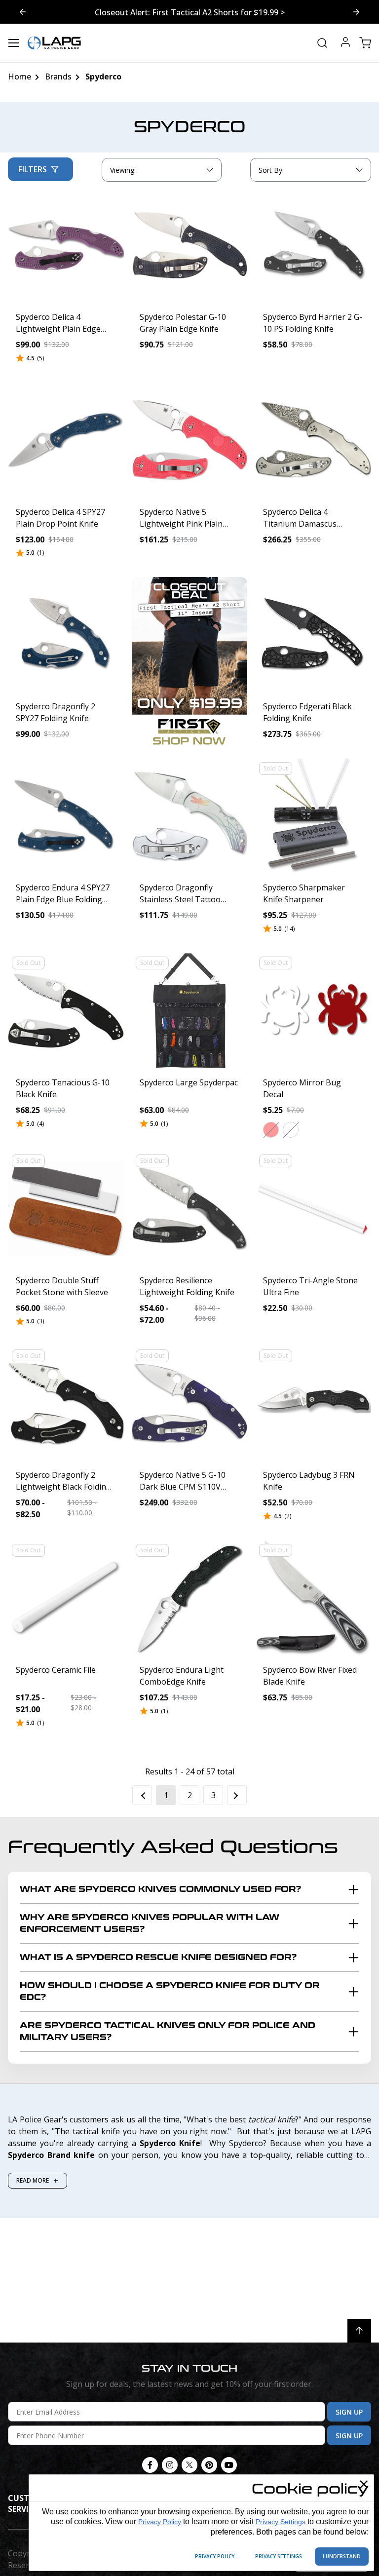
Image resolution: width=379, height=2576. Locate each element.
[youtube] (229, 2465)
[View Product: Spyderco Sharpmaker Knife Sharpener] (313, 816)
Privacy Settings (281, 2522)
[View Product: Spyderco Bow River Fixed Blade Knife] (313, 1598)
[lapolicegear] (54, 43)
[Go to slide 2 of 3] (23, 12)
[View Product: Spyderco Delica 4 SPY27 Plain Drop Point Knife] (66, 440)
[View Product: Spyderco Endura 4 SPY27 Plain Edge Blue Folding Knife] (66, 816)
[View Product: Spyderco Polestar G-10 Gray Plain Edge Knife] (190, 245)
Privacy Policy (160, 2522)
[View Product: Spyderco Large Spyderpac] (190, 1011)
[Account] (345, 43)
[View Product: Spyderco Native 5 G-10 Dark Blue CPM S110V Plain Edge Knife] (190, 1403)
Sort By (271, 172)
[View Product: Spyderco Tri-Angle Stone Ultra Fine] (313, 1209)
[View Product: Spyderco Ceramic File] (66, 1598)
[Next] (237, 1795)
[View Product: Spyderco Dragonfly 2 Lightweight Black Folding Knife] (66, 1403)
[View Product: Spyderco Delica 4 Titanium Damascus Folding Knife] (313, 440)
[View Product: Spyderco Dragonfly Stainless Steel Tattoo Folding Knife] (190, 816)
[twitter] (189, 2465)
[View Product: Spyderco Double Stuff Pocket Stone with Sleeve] (66, 1209)
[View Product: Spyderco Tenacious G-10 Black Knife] (66, 1011)
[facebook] (150, 2465)
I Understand (342, 2556)
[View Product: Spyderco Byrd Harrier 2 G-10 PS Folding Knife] (313, 245)
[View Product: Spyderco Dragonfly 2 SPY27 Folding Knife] (66, 635)
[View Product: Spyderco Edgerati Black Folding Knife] (313, 635)
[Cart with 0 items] (365, 43)
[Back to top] (359, 2331)
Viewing (123, 170)
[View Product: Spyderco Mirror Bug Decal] (313, 1011)
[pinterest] (209, 2465)
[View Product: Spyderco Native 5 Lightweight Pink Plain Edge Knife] (190, 440)
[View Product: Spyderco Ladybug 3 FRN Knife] (313, 1403)
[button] (271, 1130)
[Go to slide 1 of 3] (356, 12)
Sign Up (349, 2412)
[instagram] (170, 2465)
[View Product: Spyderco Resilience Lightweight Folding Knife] (190, 1209)
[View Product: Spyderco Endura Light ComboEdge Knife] (190, 1598)
